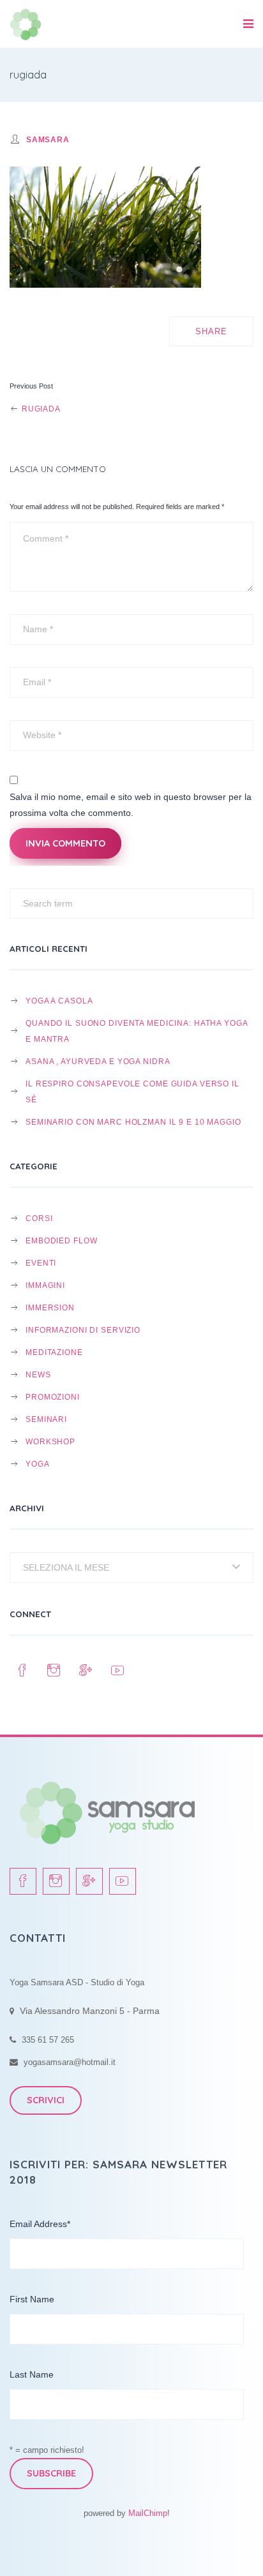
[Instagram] (54, 1671)
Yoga (38, 1464)
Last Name (32, 2374)
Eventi (41, 1263)
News (38, 1374)
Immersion (50, 1307)
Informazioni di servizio (83, 1330)
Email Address (40, 2224)
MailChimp (148, 2513)
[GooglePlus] (86, 1671)
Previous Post (31, 386)
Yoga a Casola (59, 1001)
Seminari (46, 1419)
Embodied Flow (61, 1240)
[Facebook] (22, 1671)
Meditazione (54, 1352)
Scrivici (46, 2100)
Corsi (39, 1218)
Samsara (48, 139)
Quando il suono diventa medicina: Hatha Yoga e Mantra (137, 1031)
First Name (32, 2299)
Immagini (45, 1285)
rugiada (40, 409)
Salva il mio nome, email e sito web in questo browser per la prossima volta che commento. (131, 805)
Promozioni (53, 1397)
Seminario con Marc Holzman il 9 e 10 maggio (133, 1122)
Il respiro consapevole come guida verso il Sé (132, 1092)
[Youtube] (118, 1671)
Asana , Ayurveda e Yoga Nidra (98, 1061)
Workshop (50, 1441)
